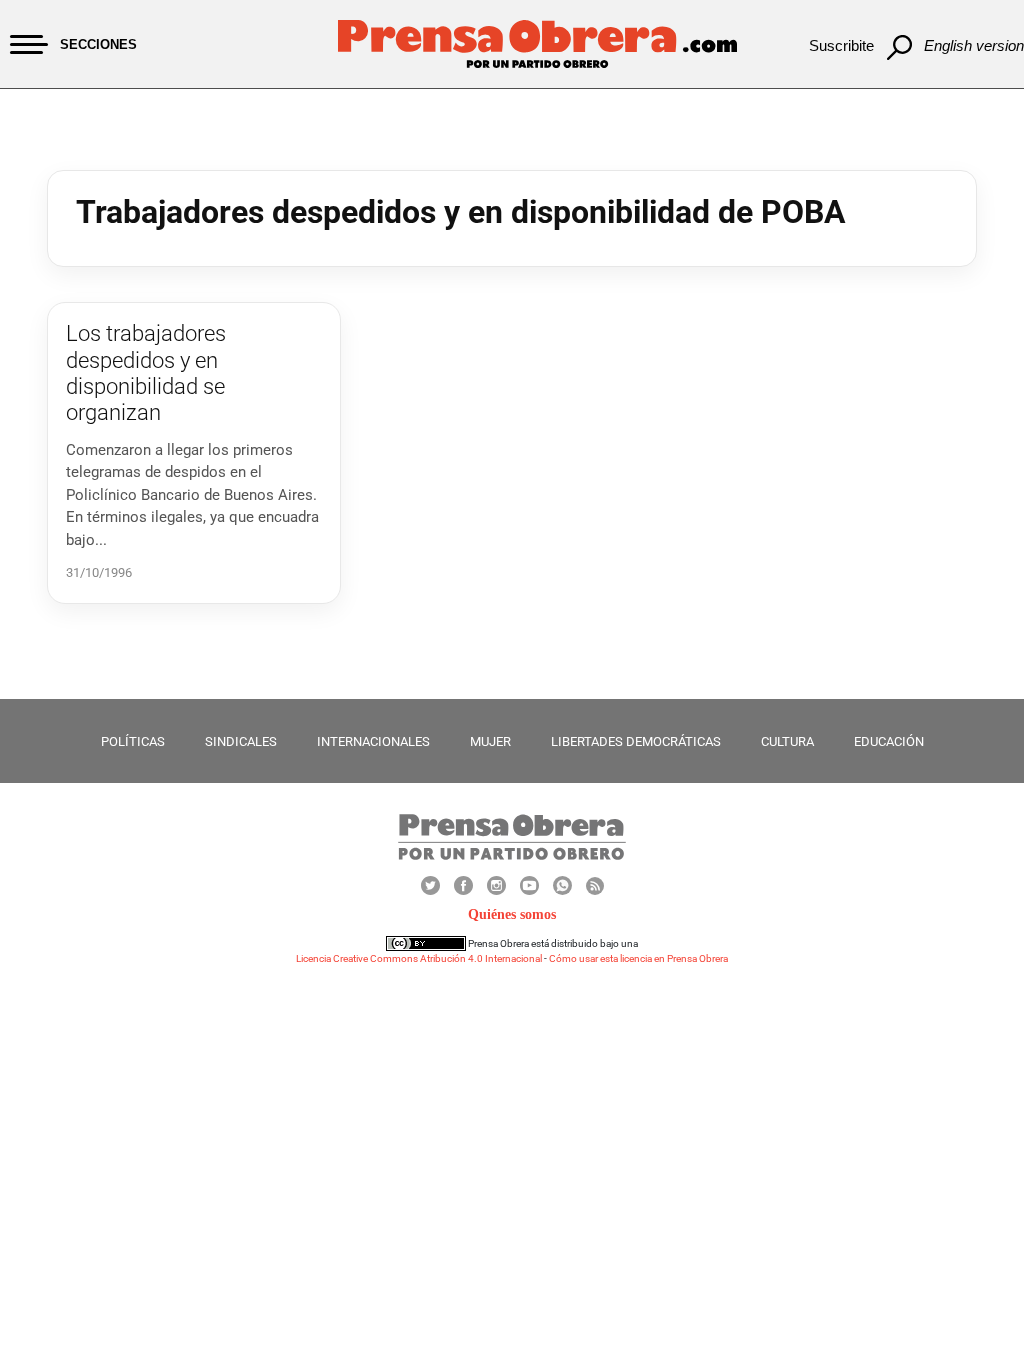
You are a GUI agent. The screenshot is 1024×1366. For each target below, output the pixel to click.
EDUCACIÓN (889, 741)
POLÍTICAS (133, 741)
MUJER (490, 741)
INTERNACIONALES (373, 741)
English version (974, 45)
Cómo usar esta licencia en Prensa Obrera (638, 958)
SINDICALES (241, 741)
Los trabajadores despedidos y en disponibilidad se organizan (146, 373)
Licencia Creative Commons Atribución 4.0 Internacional (419, 958)
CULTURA (787, 741)
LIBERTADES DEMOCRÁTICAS (636, 741)
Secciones (98, 44)
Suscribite (841, 45)
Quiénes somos (512, 914)
